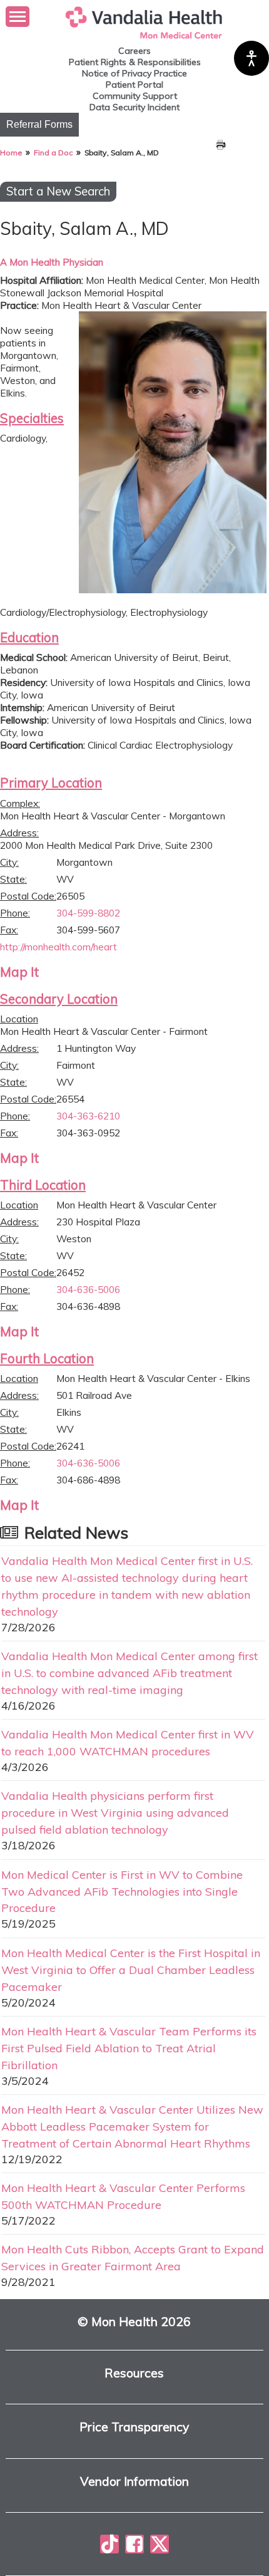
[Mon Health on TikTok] (109, 2544)
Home (11, 153)
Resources (134, 2373)
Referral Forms (39, 124)
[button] (18, 17)
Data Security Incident (134, 107)
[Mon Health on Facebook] (134, 2544)
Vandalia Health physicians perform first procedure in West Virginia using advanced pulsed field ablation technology (115, 1812)
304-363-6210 (88, 1116)
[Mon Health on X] (160, 2544)
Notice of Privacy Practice (134, 73)
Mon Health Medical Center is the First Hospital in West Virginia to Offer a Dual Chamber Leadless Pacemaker (131, 1970)
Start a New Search (58, 191)
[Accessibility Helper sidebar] (251, 58)
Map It (19, 972)
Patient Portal (134, 85)
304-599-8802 (88, 913)
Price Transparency (134, 2427)
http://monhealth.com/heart (58, 947)
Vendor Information (134, 2482)
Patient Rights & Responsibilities (135, 62)
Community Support (135, 96)
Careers (134, 51)
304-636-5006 (88, 1289)
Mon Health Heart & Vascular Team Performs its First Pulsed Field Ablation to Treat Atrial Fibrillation (129, 2048)
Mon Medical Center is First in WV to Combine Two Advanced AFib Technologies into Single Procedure (122, 1891)
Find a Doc (53, 153)
